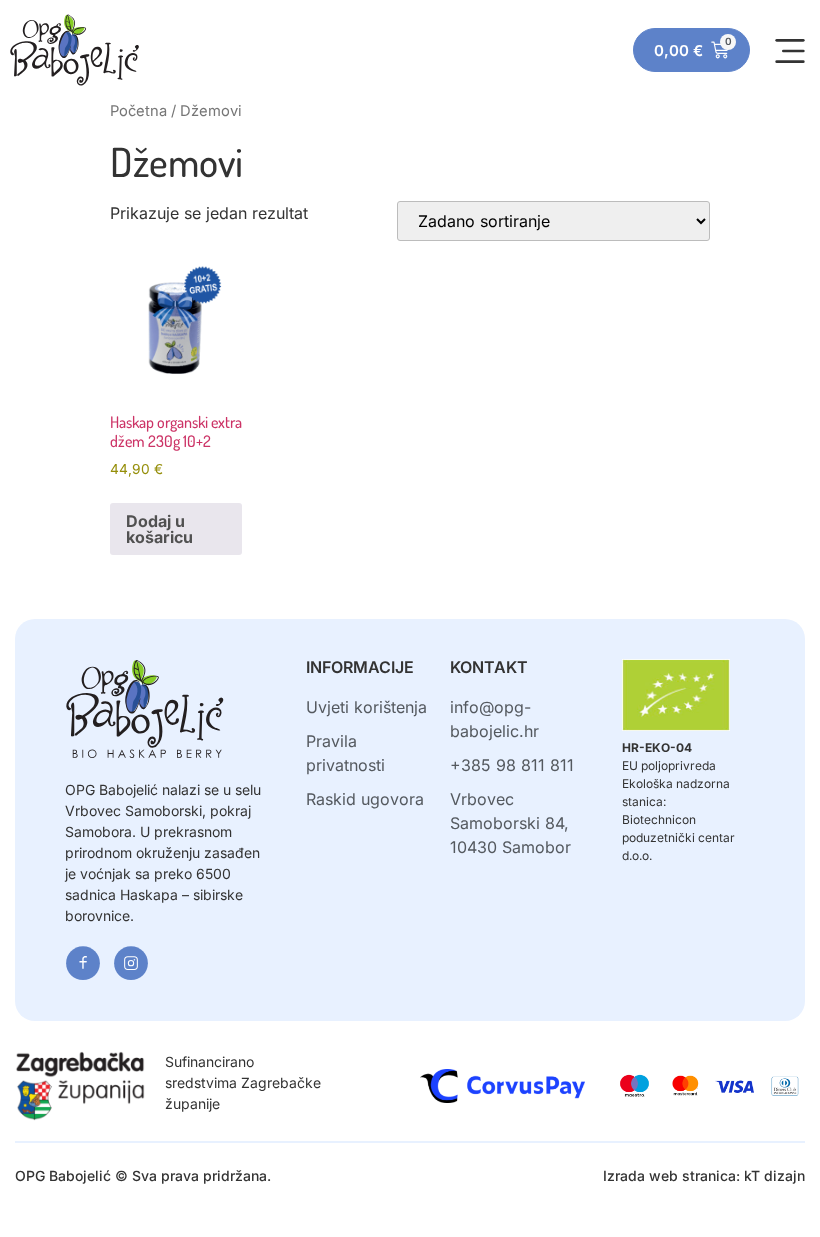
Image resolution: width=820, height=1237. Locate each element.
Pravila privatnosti (345, 753)
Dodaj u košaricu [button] (159, 529)
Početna (138, 111)
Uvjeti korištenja (366, 707)
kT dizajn (774, 1175)
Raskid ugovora (365, 799)
